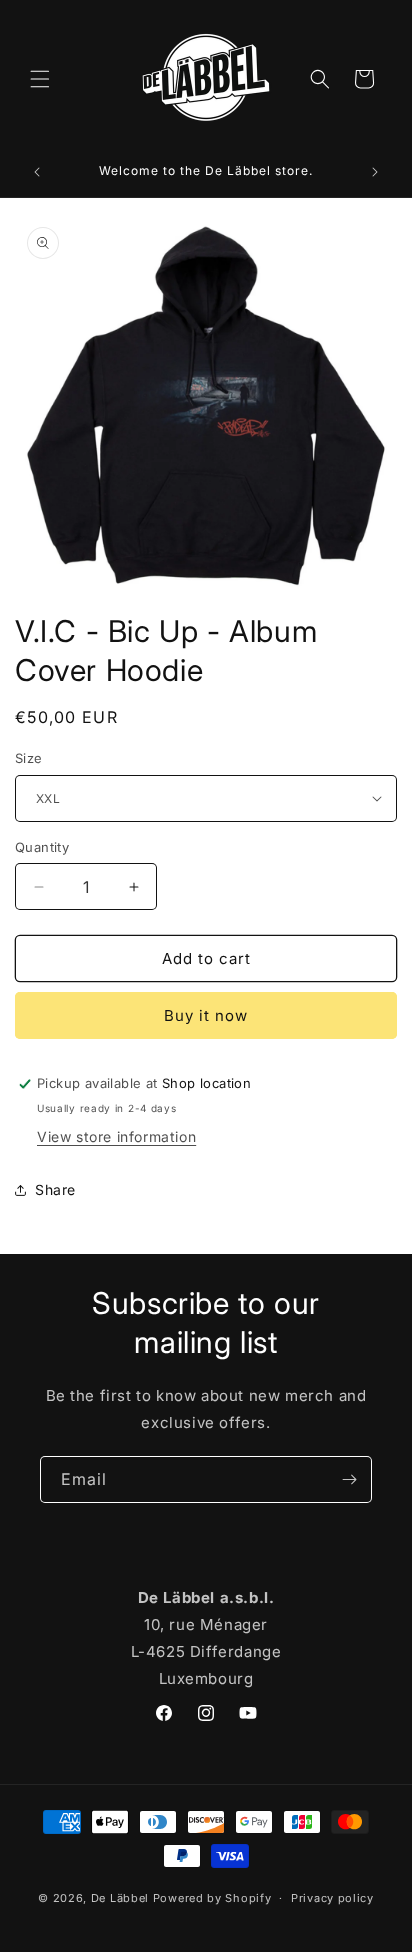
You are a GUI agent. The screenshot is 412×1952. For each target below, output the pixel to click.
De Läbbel (120, 1898)
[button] (40, 79)
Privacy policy (332, 1898)
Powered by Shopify (212, 1898)
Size (29, 758)
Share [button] (55, 1189)
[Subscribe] (349, 1479)
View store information (116, 1136)
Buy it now (206, 1015)
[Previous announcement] (37, 172)
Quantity (42, 847)
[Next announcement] (375, 172)
